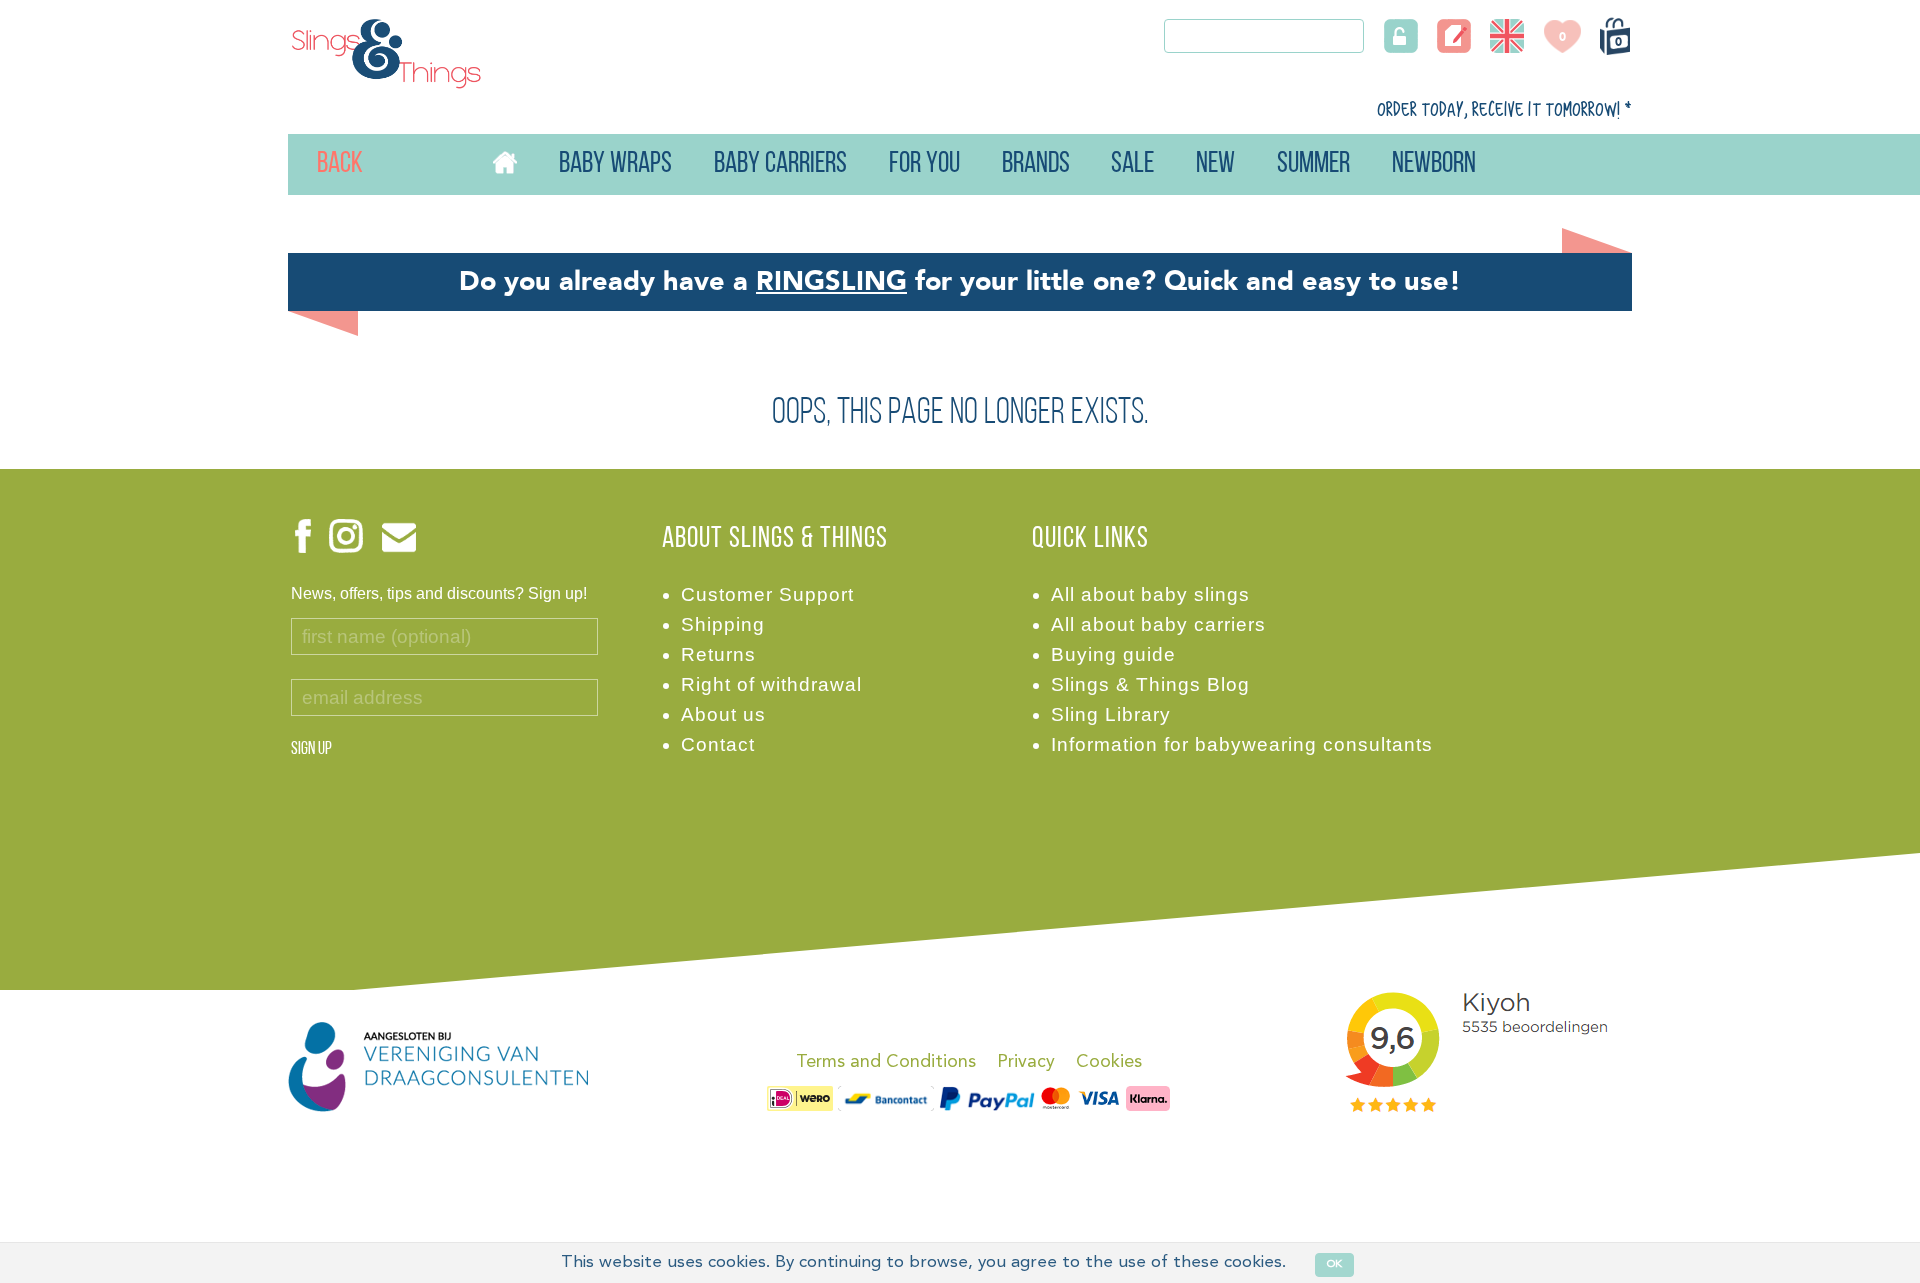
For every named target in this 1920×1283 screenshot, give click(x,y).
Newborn (1434, 164)
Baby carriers (780, 164)
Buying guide (1113, 654)
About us (723, 714)
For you (924, 164)
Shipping (723, 624)
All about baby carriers (1158, 624)
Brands (1036, 164)
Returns (718, 654)
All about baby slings (1150, 594)
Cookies (1109, 1062)
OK (1334, 1264)
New (1215, 164)
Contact (718, 744)
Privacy (1026, 1062)
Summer (1313, 164)
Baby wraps (615, 164)
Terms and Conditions (886, 1062)
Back (318, 164)
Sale (1132, 164)
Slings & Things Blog (1150, 684)
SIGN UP (311, 750)
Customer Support (767, 594)
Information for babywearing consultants (1242, 744)
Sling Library (1111, 714)
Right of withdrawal (771, 684)
